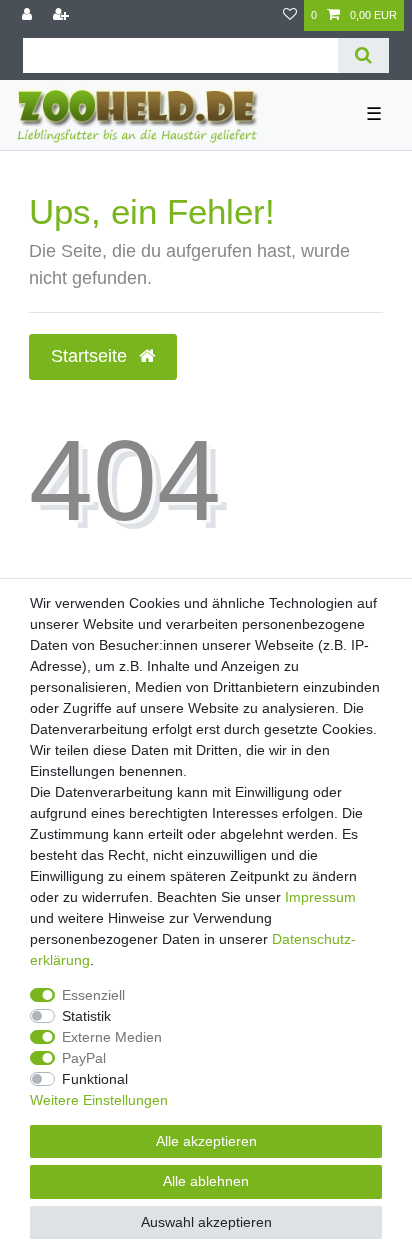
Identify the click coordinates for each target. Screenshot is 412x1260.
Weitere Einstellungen (99, 1100)
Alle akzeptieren (206, 1141)
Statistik (86, 1016)
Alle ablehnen (206, 1181)
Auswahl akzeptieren (206, 1222)
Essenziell (93, 995)
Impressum (320, 897)
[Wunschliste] (290, 15)
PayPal (84, 1058)
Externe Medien (112, 1037)
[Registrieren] (63, 15)
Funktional (95, 1079)
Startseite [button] (91, 356)
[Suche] (363, 55)
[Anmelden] (29, 15)
